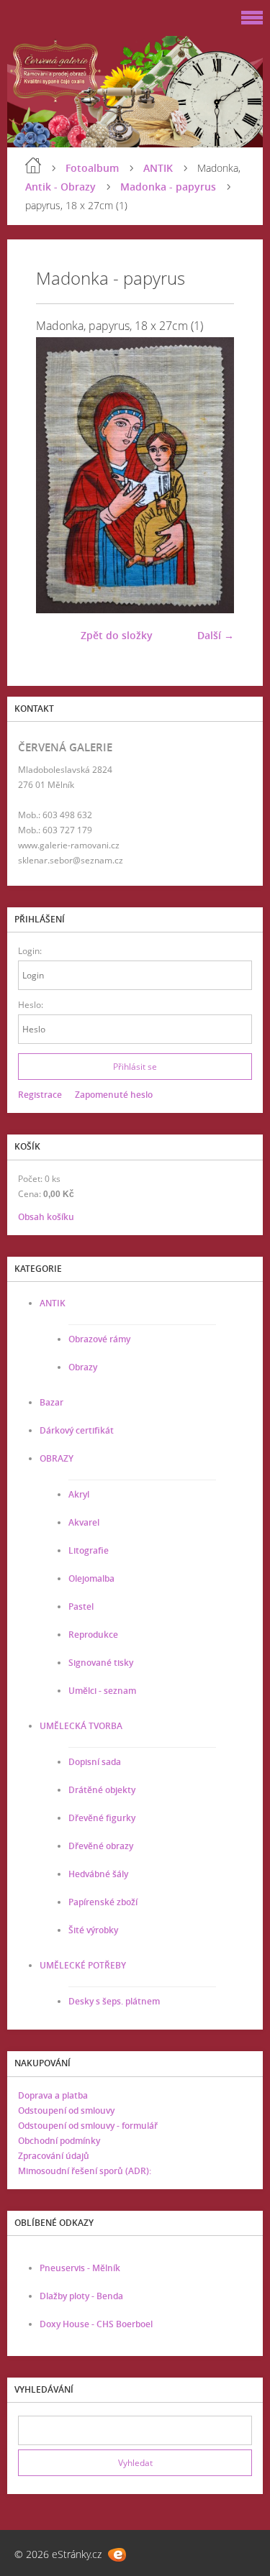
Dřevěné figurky (102, 1818)
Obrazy (83, 1367)
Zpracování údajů (54, 2156)
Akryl (79, 1494)
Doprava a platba (53, 2095)
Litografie (89, 1550)
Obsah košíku (46, 1217)
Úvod (33, 165)
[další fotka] (211, 475)
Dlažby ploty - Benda (81, 2296)
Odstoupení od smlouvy (66, 2110)
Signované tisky (101, 1663)
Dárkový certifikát (77, 1430)
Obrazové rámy (99, 1339)
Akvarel (84, 1522)
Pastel (81, 1606)
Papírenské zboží (103, 1902)
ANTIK (158, 168)
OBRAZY (57, 1458)
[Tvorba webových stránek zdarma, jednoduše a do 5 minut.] (117, 2555)
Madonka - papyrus (168, 187)
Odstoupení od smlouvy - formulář (88, 2126)
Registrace (40, 1095)
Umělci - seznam (102, 1691)
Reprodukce (93, 1635)
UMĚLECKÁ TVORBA (81, 1726)
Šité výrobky (93, 1930)
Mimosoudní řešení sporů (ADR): (85, 2171)
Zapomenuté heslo (114, 1095)
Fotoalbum (92, 168)
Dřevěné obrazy (101, 1846)
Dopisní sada (95, 1762)
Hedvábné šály (98, 1874)
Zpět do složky (117, 635)
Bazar (51, 1402)
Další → (216, 635)
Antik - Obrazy (60, 187)
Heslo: (31, 1005)
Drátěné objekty (102, 1790)
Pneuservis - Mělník (80, 2268)
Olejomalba (91, 1578)
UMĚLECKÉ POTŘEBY (83, 1965)
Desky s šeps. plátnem (114, 2001)
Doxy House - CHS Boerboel (96, 2324)
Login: (30, 951)
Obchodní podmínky (59, 2141)
